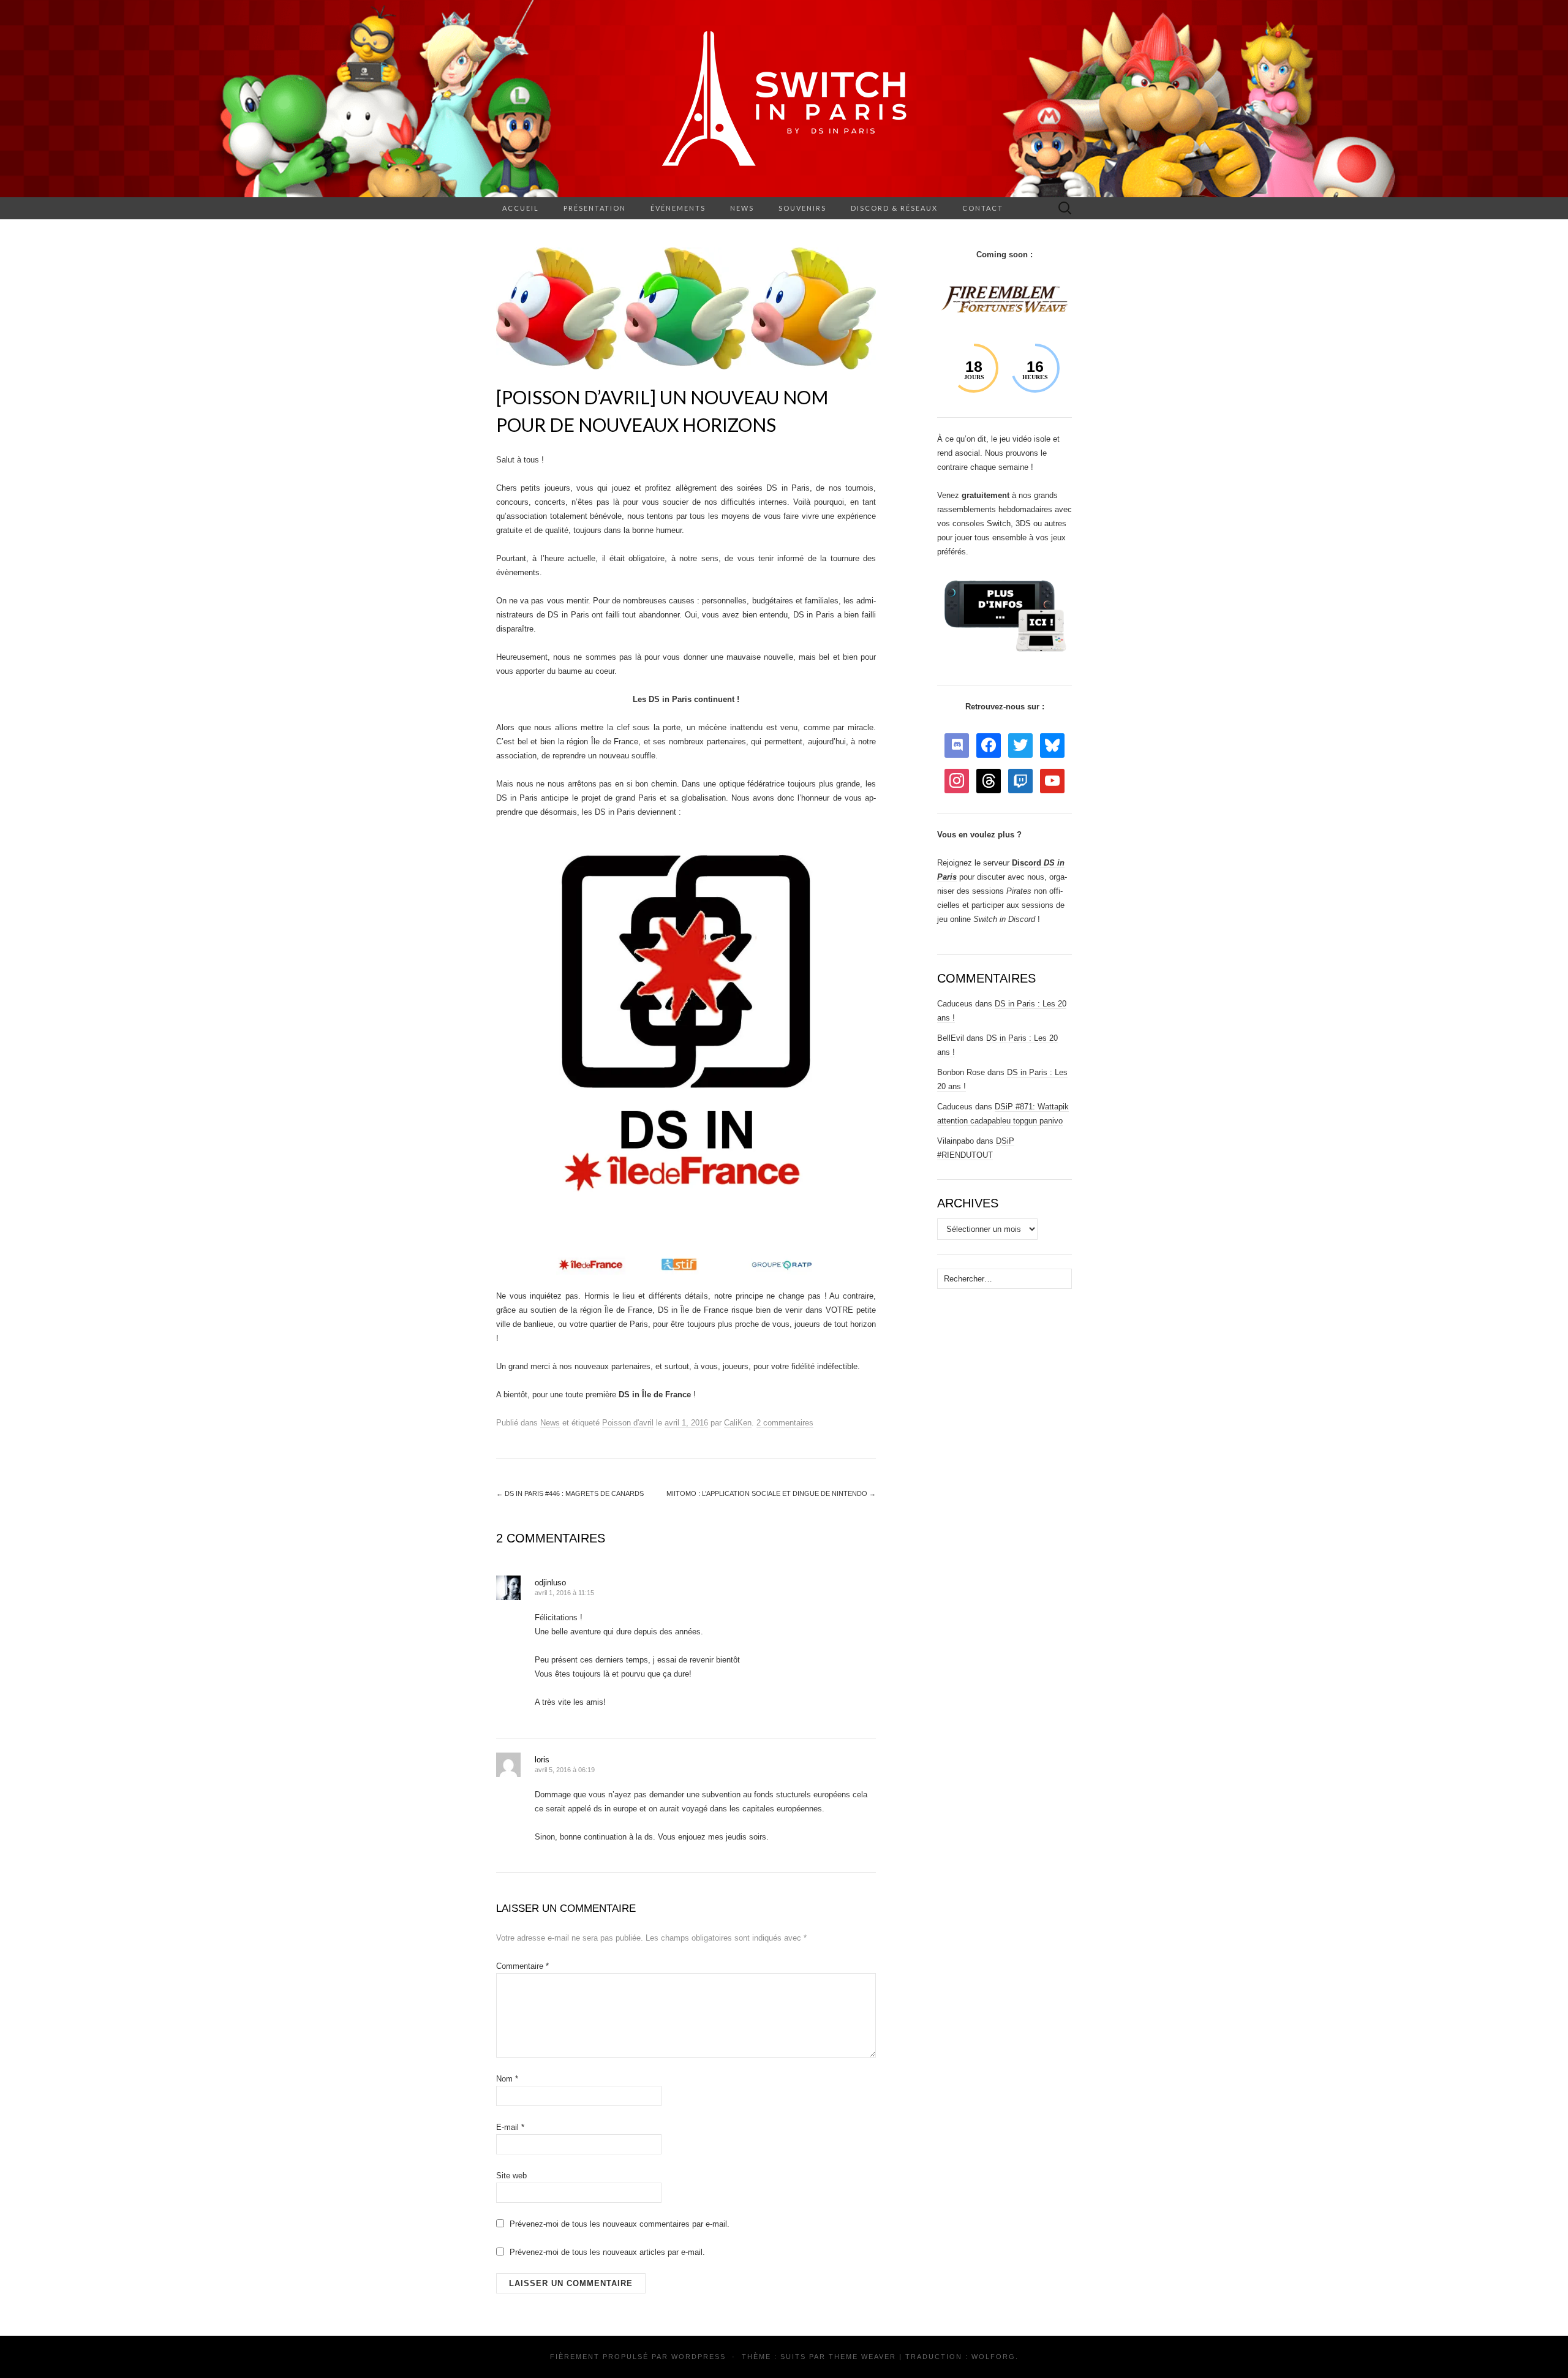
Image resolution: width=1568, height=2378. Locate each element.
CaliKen (738, 1423)
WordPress (699, 2357)
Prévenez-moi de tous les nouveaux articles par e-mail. (607, 2252)
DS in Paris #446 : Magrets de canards (570, 1493)
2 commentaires (785, 1423)
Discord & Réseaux (894, 208)
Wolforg (993, 2357)
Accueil (521, 208)
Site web (511, 2176)
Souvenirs (802, 208)
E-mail (510, 2127)
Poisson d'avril (628, 1423)
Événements (678, 208)
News (742, 208)
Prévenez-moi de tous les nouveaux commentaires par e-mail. (620, 2224)
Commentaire (522, 1966)
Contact (983, 208)
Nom (507, 2079)
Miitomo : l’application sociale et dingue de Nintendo (771, 1493)
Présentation (595, 208)
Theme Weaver (862, 2357)
